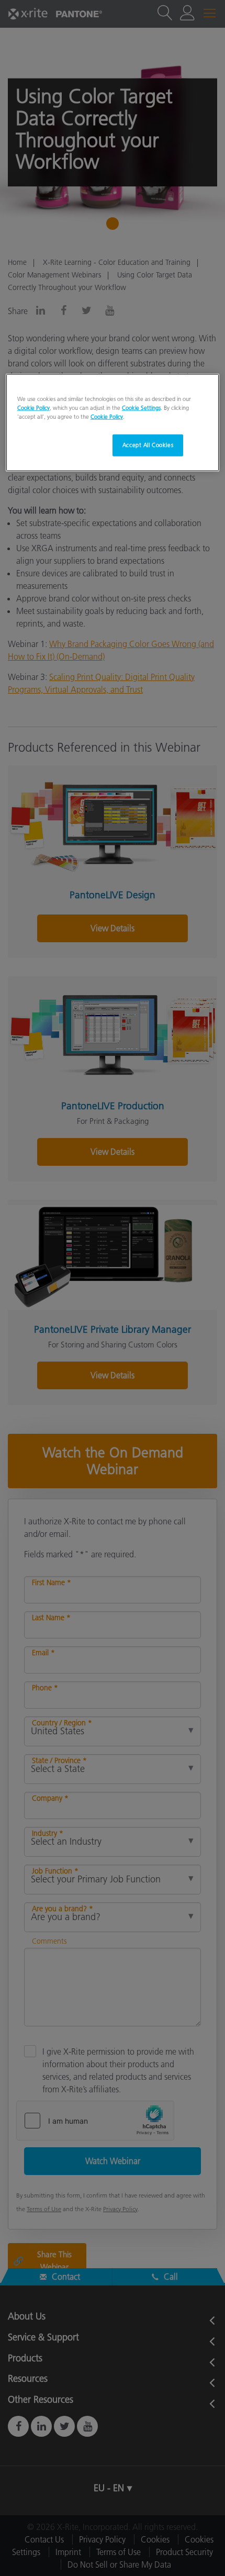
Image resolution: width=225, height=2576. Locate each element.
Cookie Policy (33, 408)
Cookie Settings (141, 408)
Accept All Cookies (148, 445)
